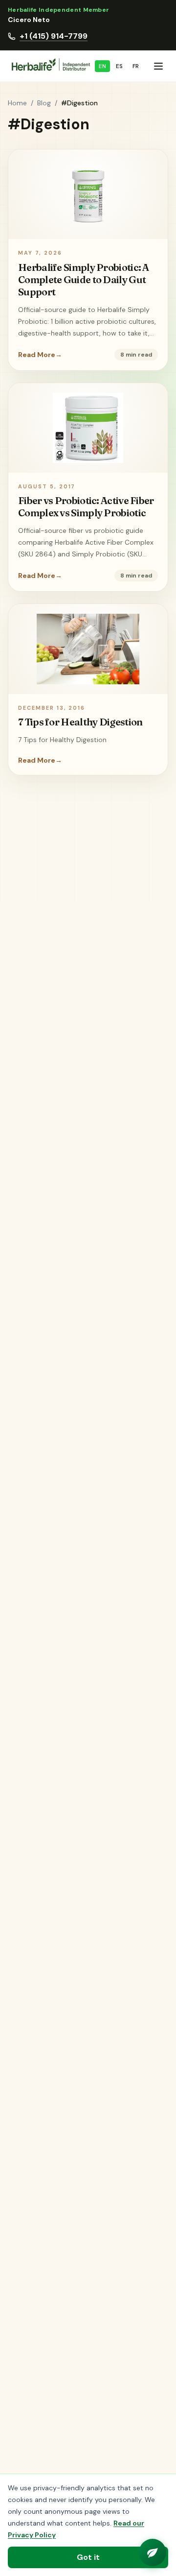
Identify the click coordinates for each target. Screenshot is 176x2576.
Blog (44, 103)
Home (17, 103)
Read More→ (40, 355)
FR (136, 66)
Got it (88, 2557)
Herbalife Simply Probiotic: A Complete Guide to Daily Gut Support (84, 279)
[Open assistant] (153, 2552)
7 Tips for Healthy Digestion (80, 722)
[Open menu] (158, 66)
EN (102, 66)
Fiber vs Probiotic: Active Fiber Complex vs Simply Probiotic (86, 506)
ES (119, 66)
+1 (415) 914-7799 (54, 36)
